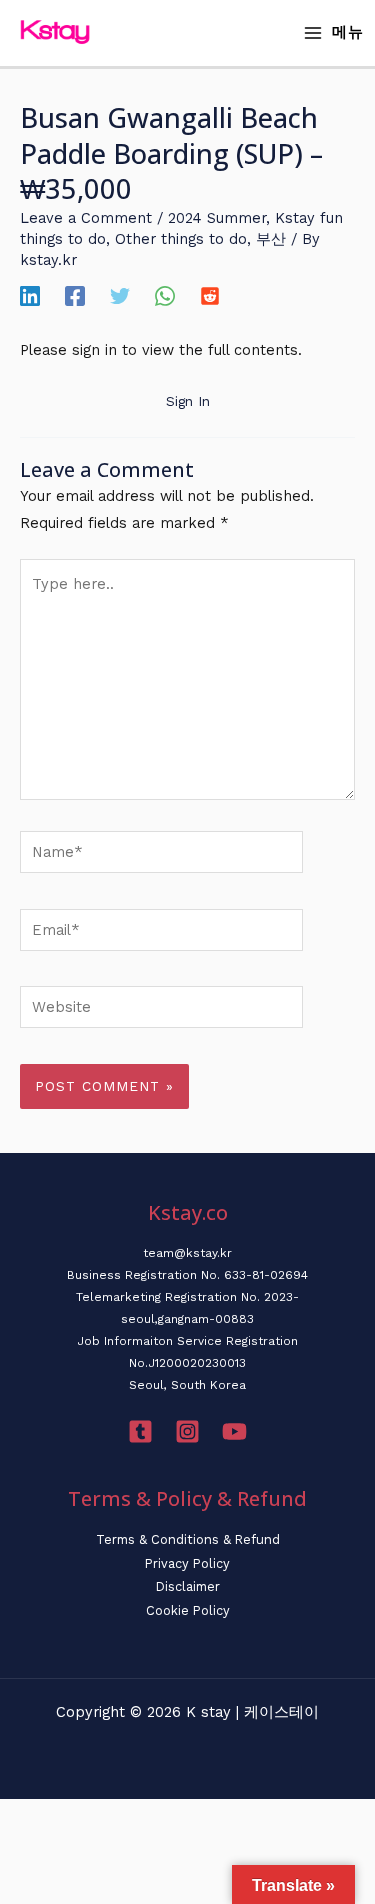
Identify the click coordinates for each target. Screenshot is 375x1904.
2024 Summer (217, 218)
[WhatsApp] (165, 295)
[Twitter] (120, 295)
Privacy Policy (187, 1563)
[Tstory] (140, 1431)
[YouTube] (234, 1431)
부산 (271, 239)
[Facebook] (75, 295)
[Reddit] (210, 295)
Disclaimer (188, 1586)
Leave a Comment (86, 218)
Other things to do (181, 239)
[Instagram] (187, 1431)
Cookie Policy (188, 1610)
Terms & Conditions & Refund (188, 1539)
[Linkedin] (30, 295)
